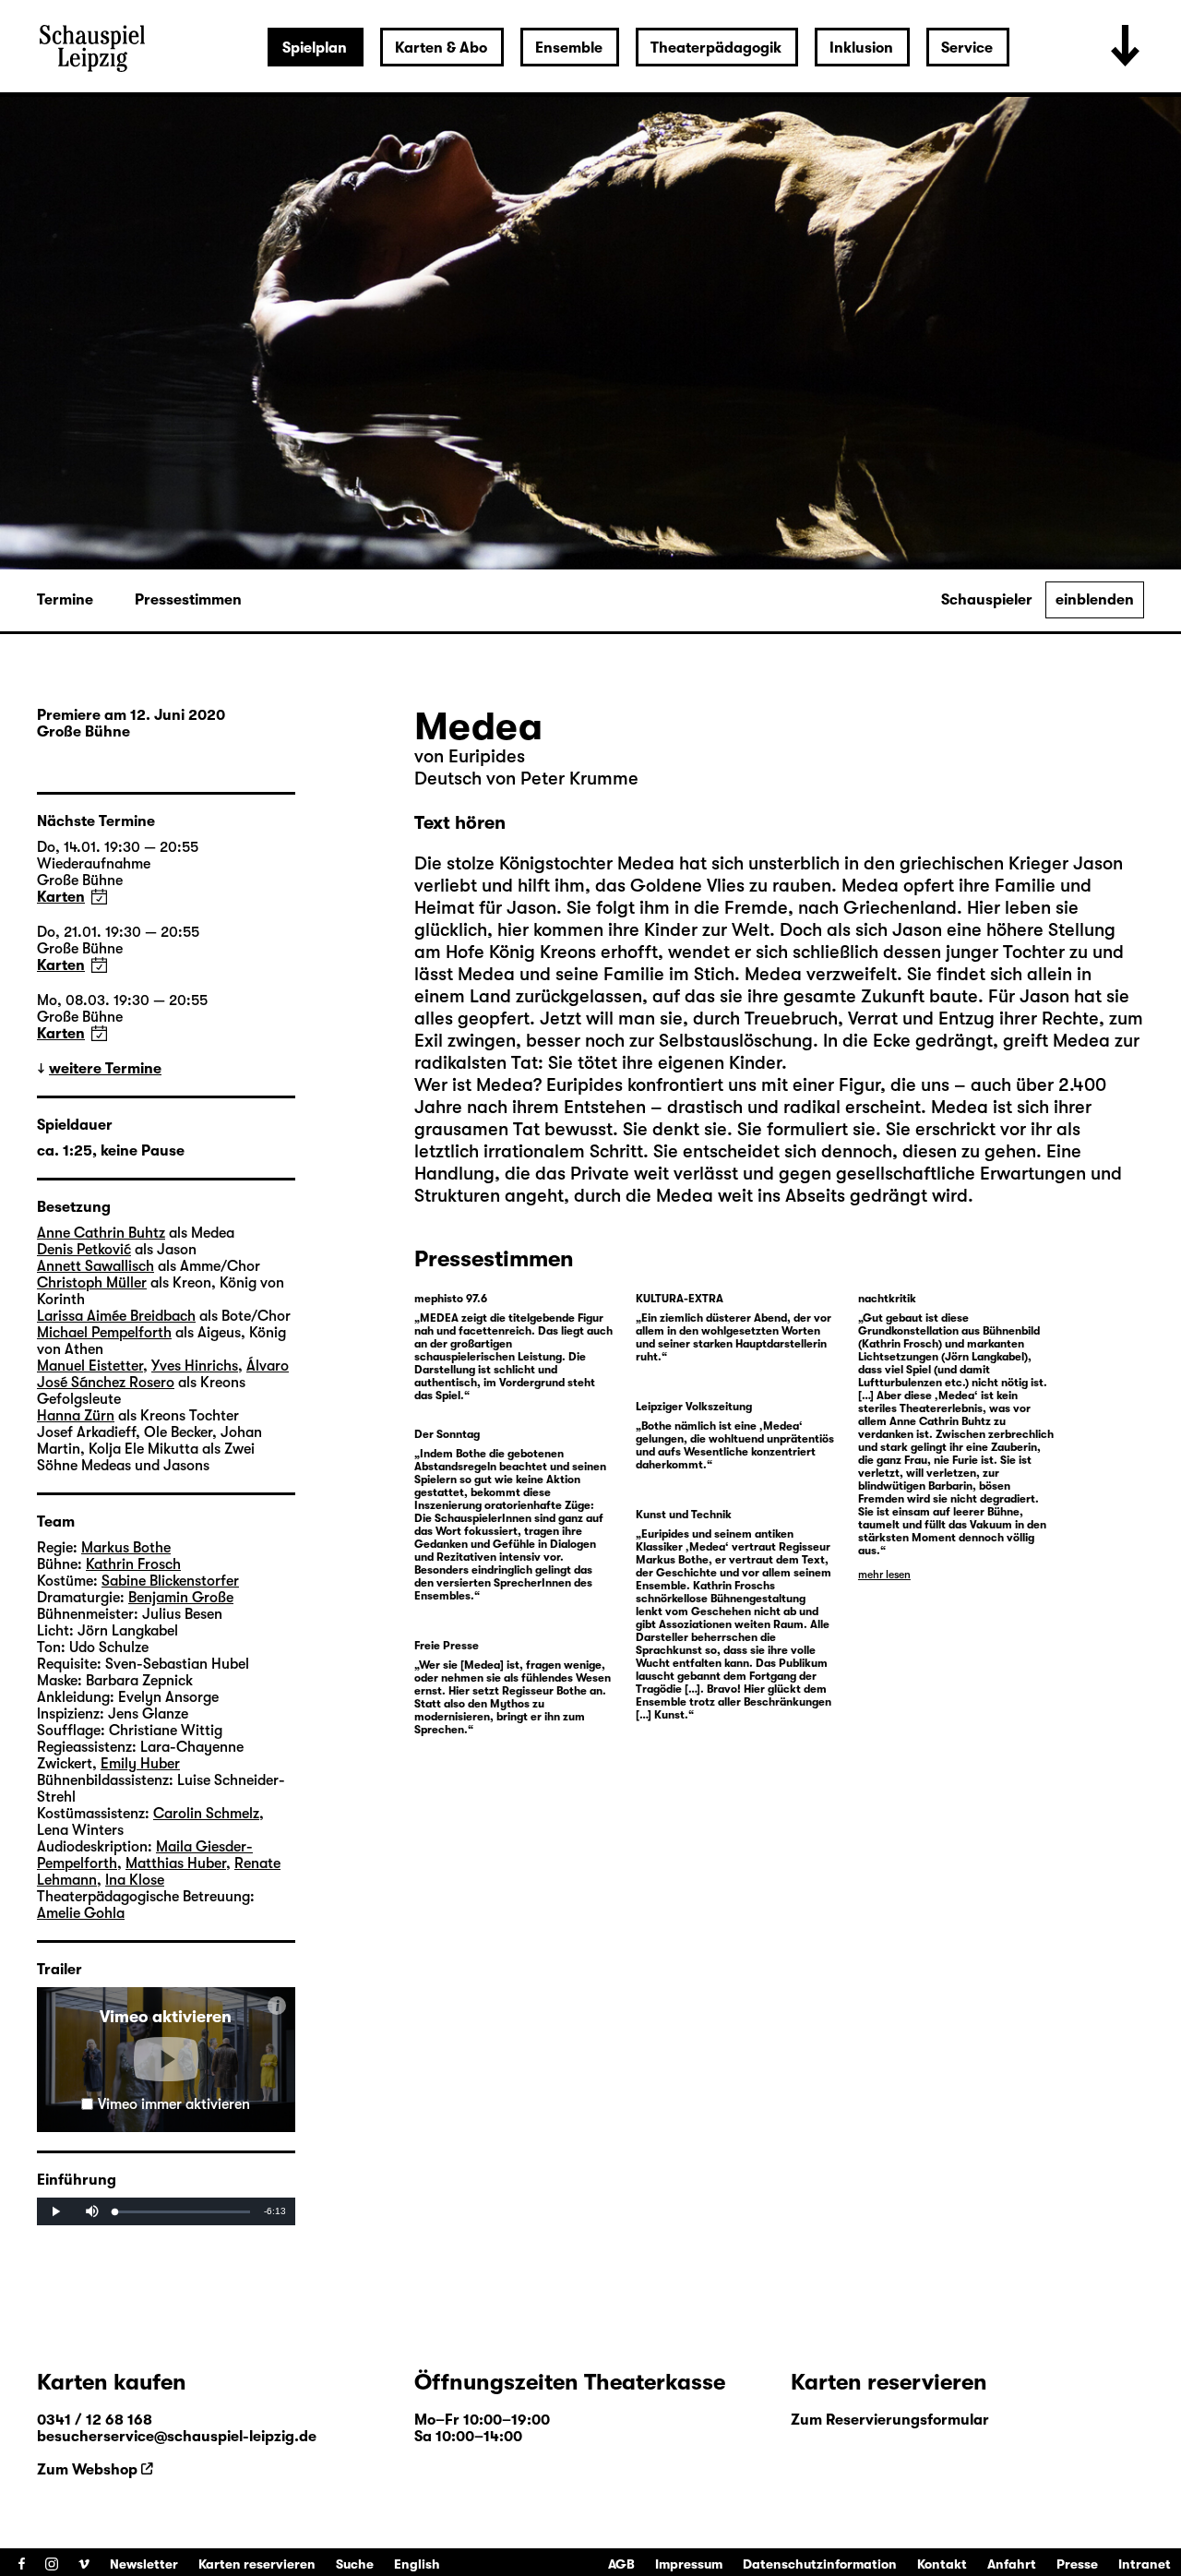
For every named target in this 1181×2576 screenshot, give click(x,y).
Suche (355, 2564)
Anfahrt (1012, 2564)
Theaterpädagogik (716, 48)
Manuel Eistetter (90, 1366)
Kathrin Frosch (133, 1564)
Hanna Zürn (76, 1416)
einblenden (1095, 600)
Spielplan (315, 48)
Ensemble (569, 48)
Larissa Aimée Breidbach (116, 1316)
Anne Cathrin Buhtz (101, 1233)
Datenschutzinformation (820, 2564)
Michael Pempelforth (104, 1333)
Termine (65, 600)
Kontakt (942, 2564)
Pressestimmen (188, 600)
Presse (1077, 2564)
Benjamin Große (181, 1598)
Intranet (1145, 2564)
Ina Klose (135, 1880)
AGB (621, 2564)
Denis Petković (84, 1250)
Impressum (689, 2564)
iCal (99, 897)
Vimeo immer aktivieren (174, 2104)
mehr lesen (884, 1575)
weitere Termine (105, 1069)
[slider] (183, 2212)
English (417, 2564)
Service (967, 48)
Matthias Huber (176, 1863)
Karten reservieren (257, 2564)
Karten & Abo (441, 48)
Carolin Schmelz (206, 1814)
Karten (61, 897)
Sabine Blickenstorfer (170, 1581)
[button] (166, 2059)
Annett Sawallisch (95, 1266)
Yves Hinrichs (195, 1366)
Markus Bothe (126, 1548)
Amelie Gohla (81, 1913)
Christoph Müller (92, 1283)
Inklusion (861, 48)
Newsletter (144, 2564)
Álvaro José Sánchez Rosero (163, 1374)
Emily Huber (140, 1764)
